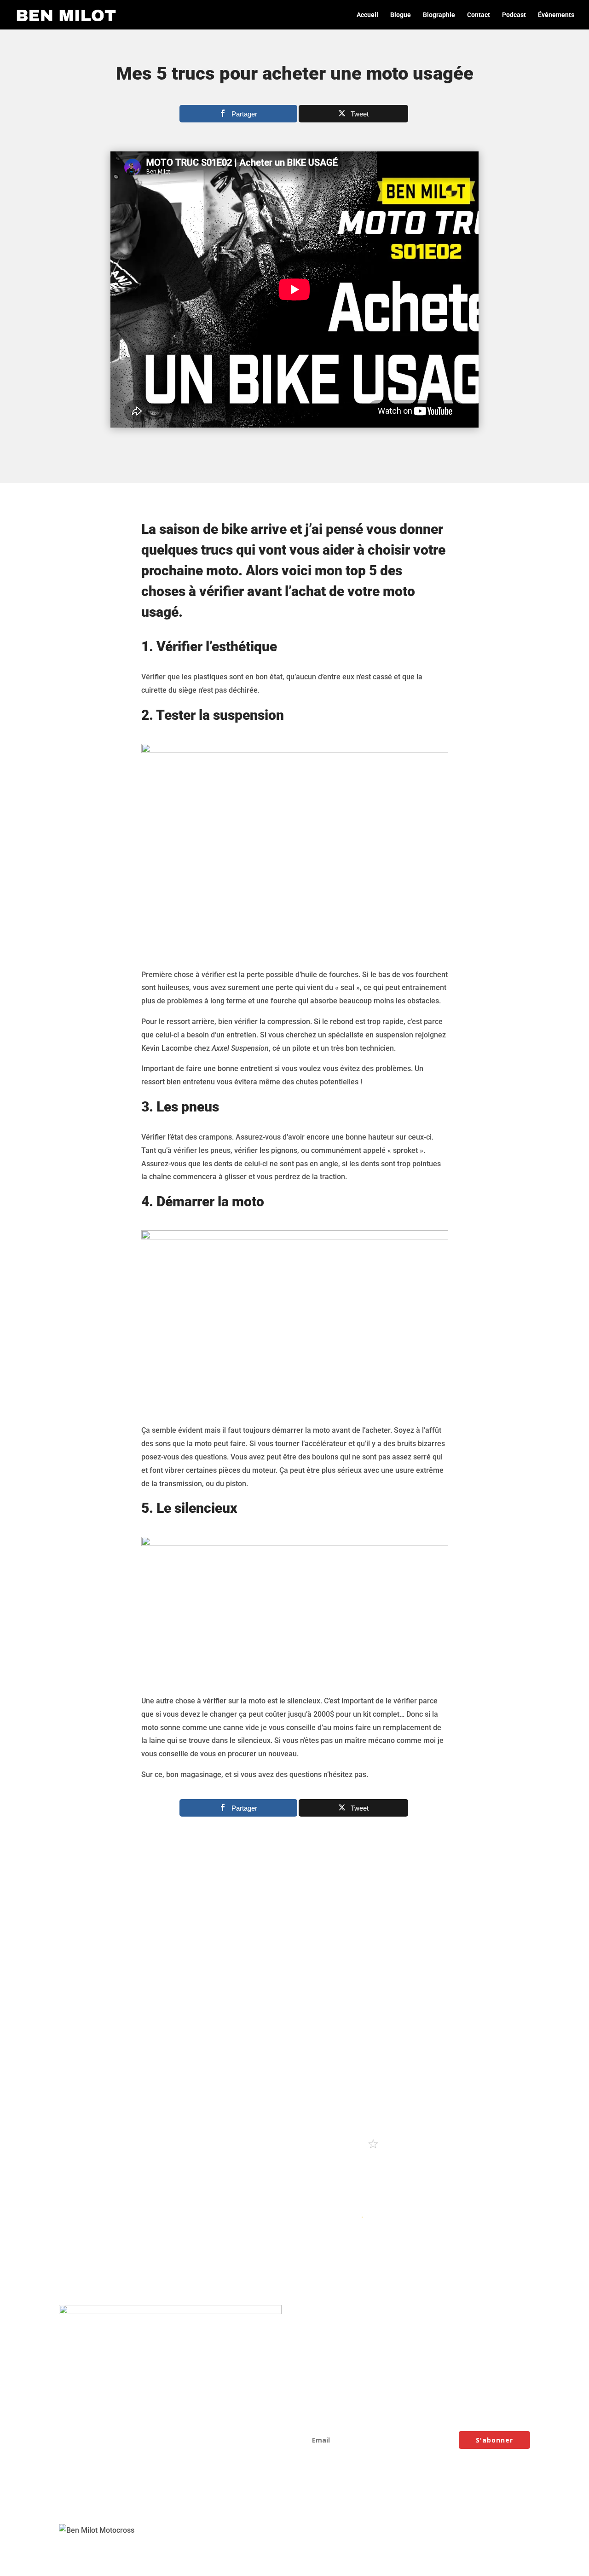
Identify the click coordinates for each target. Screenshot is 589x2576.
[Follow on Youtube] (103, 2500)
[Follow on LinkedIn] (140, 2500)
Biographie (439, 15)
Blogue (401, 15)
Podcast (514, 15)
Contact (479, 15)
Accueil (367, 15)
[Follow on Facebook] (66, 2500)
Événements (556, 15)
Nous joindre (328, 2364)
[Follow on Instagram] (85, 2500)
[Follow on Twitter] (121, 2500)
